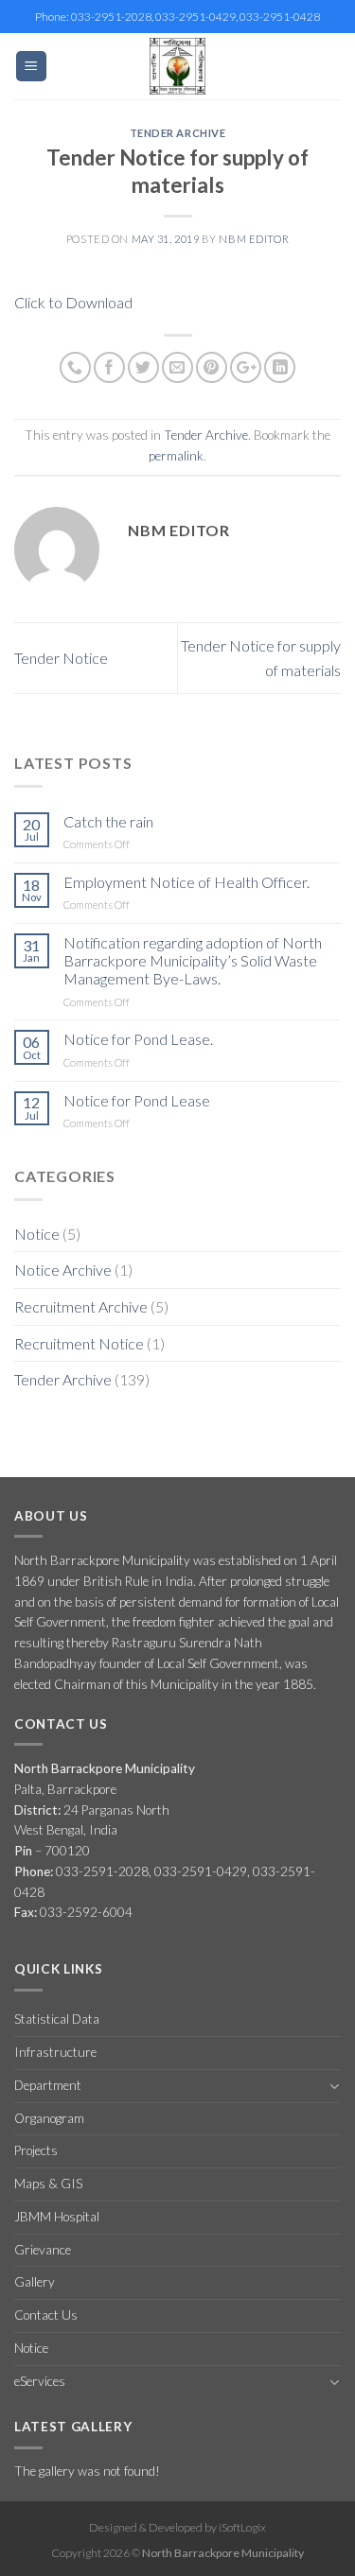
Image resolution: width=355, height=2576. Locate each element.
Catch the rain (108, 821)
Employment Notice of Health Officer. (186, 882)
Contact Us (46, 2315)
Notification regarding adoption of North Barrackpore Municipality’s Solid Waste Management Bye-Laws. (193, 960)
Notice (37, 1234)
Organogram (49, 2118)
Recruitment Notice (79, 1343)
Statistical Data (57, 2019)
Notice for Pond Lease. (138, 1039)
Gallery (35, 2282)
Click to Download (73, 302)
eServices (40, 2381)
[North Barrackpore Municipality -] (178, 66)
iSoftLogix (242, 2527)
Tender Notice (61, 658)
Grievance (43, 2250)
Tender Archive (178, 133)
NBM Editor (254, 239)
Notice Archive (63, 1270)
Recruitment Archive (81, 1306)
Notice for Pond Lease (137, 1100)
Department (48, 2085)
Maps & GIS (48, 2184)
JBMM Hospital (57, 2217)
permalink (176, 456)
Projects (36, 2150)
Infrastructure (55, 2052)
